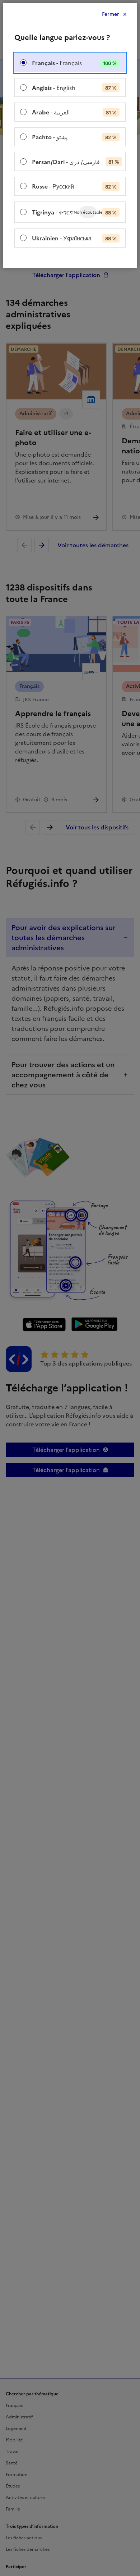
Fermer (111, 14)
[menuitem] (70, 63)
